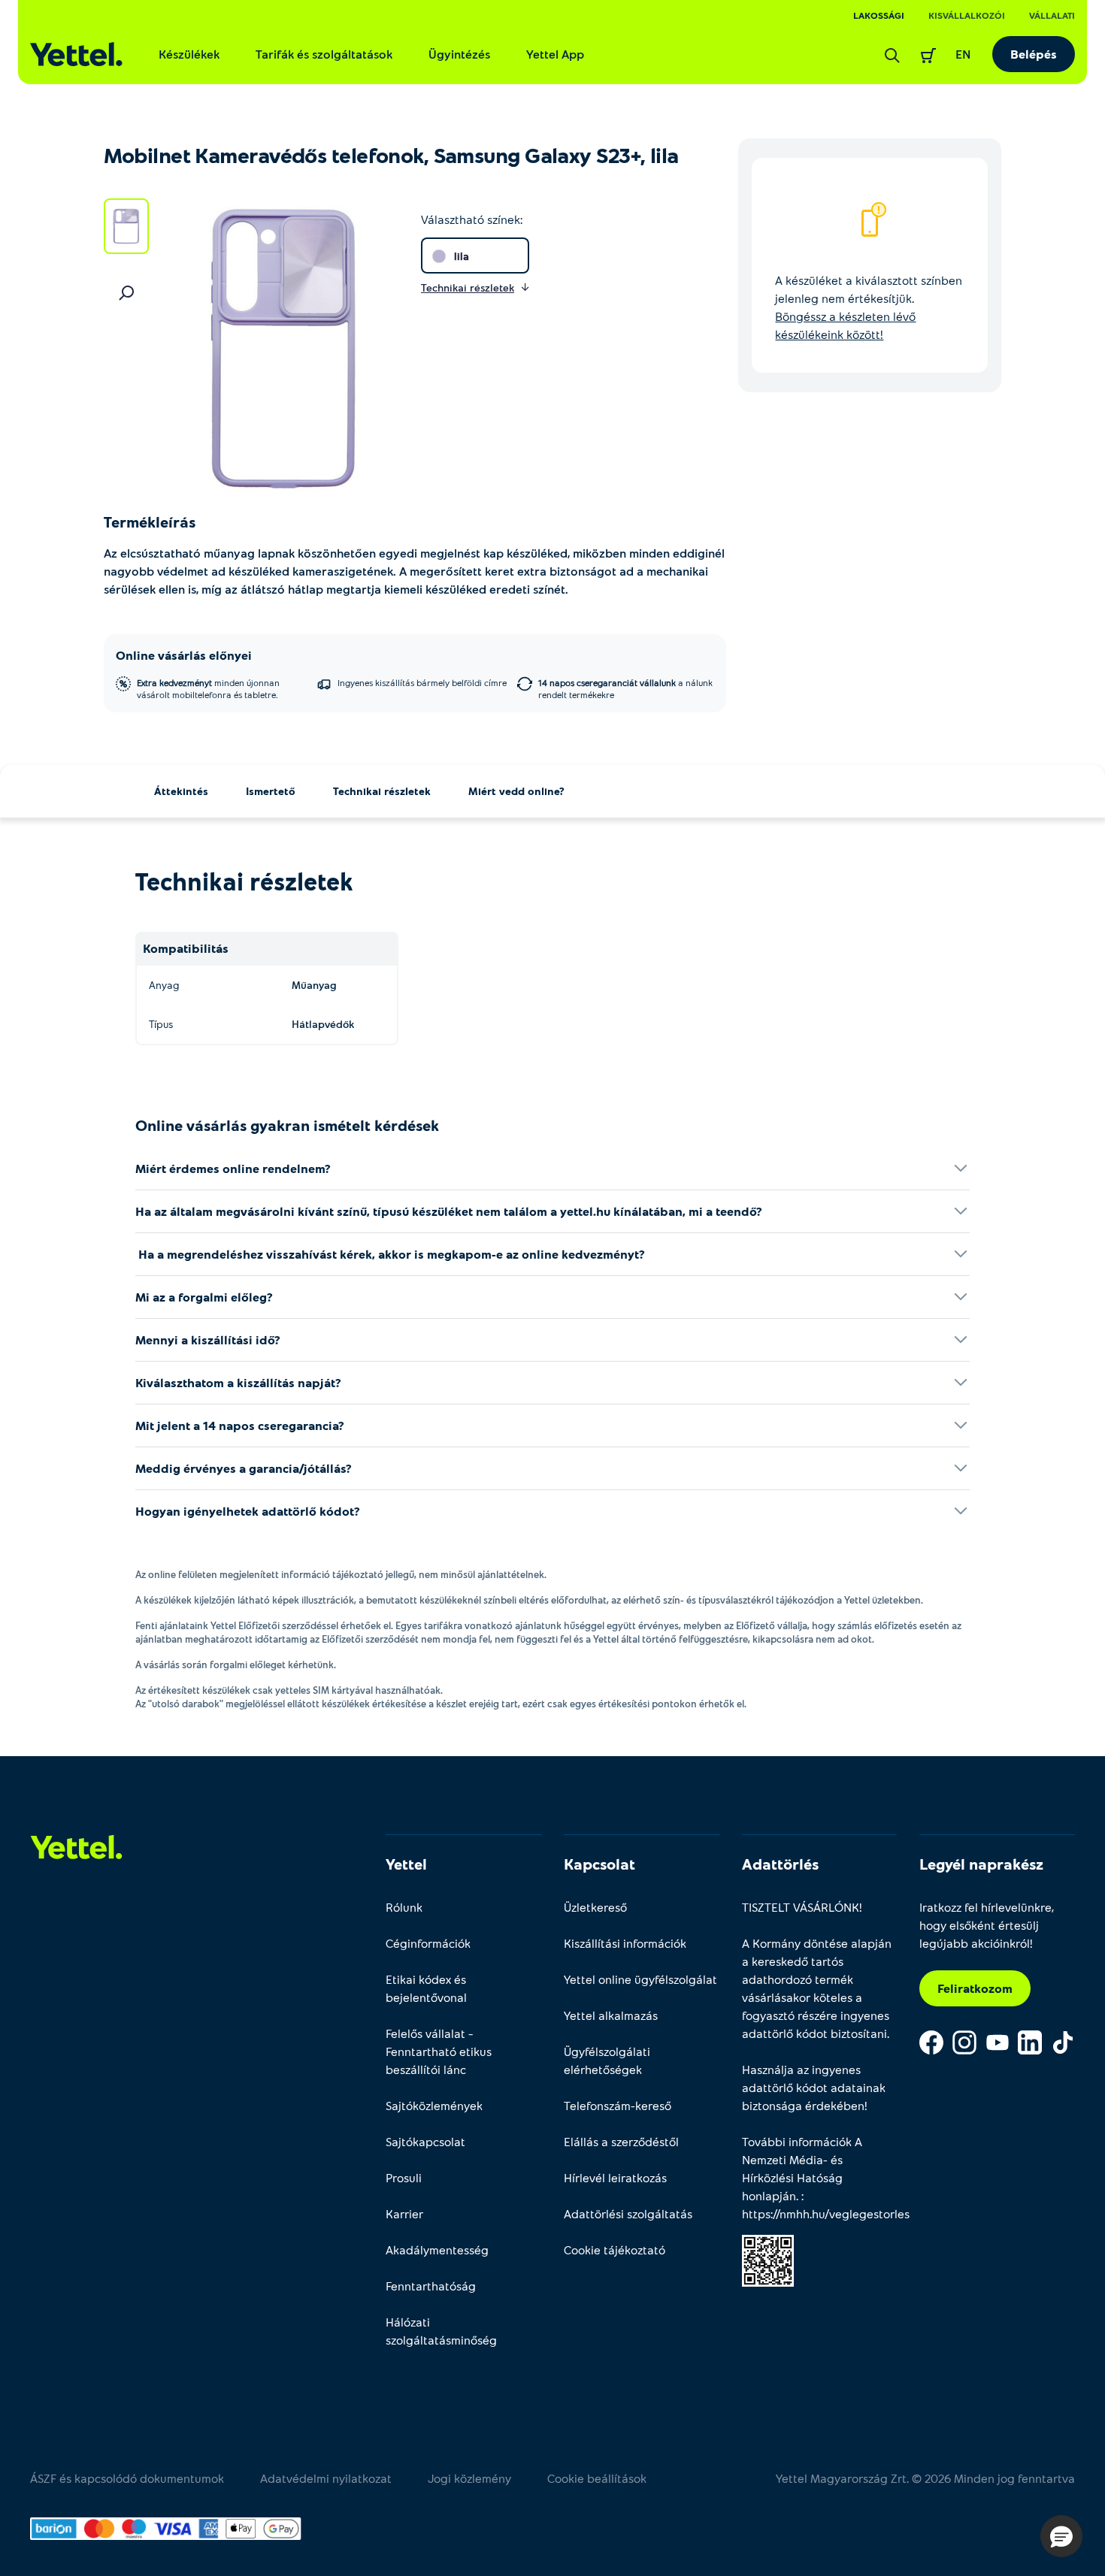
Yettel (406, 1864)
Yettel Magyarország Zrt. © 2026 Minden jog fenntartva (925, 2478)
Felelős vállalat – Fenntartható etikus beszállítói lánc (439, 2051)
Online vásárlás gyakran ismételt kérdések (287, 1125)
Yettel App (555, 54)
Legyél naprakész (981, 1864)
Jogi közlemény (469, 2478)
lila (462, 256)
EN (963, 54)
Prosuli (404, 2177)
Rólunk (404, 1907)
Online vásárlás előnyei (184, 655)
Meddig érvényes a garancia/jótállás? (244, 1468)
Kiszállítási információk (625, 1943)
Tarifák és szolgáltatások (324, 54)
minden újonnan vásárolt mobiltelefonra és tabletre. (208, 688)
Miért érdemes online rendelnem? (233, 1168)
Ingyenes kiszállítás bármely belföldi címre (422, 682)
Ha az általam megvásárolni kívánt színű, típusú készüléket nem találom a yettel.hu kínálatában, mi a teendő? (449, 1211)
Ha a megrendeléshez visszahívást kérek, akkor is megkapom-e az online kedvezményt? (390, 1254)
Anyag (164, 985)
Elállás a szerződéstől (621, 2141)
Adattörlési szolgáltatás (628, 2213)
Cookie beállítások (597, 2478)
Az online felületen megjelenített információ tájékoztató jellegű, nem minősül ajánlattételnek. (341, 1574)
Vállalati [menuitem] (1052, 15)
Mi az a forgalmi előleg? (204, 1297)
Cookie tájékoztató (615, 2249)
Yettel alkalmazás (611, 2015)
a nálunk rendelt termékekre (625, 688)
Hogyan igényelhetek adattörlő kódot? (248, 1511)
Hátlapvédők (323, 1024)
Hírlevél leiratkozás (615, 2177)
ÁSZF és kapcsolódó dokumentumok (127, 2478)
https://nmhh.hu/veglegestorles (826, 2213)
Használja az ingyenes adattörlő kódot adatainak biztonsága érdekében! (814, 2087)
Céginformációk (428, 1943)
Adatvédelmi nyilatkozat (326, 2478)
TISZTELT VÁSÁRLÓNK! (802, 1907)
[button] (1061, 2536)
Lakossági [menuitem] (879, 15)
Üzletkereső (595, 1907)
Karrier (404, 2213)
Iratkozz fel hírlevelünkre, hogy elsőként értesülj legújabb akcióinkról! (987, 1925)
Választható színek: (472, 219)
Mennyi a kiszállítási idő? (208, 1339)
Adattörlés (780, 1864)
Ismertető (271, 791)
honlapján (769, 2195)
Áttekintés (181, 791)
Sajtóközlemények (434, 2105)
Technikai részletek (382, 791)
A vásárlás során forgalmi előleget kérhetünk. (236, 1664)
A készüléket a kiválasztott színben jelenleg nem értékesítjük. (869, 307)
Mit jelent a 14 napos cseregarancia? (240, 1425)
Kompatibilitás (186, 948)
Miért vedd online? (516, 791)
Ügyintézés (459, 54)
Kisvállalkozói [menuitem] (967, 15)
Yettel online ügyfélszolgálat (640, 1979)
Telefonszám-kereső (618, 2105)
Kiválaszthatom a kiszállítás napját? (238, 1382)
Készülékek (189, 54)
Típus (161, 1024)
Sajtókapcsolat (425, 2141)
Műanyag (314, 985)
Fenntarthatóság (431, 2286)
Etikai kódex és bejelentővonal (426, 1988)
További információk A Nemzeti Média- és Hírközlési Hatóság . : (820, 2177)
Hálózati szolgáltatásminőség (441, 2331)
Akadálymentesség (437, 2249)
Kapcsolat (599, 1864)
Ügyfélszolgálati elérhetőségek (607, 2060)
